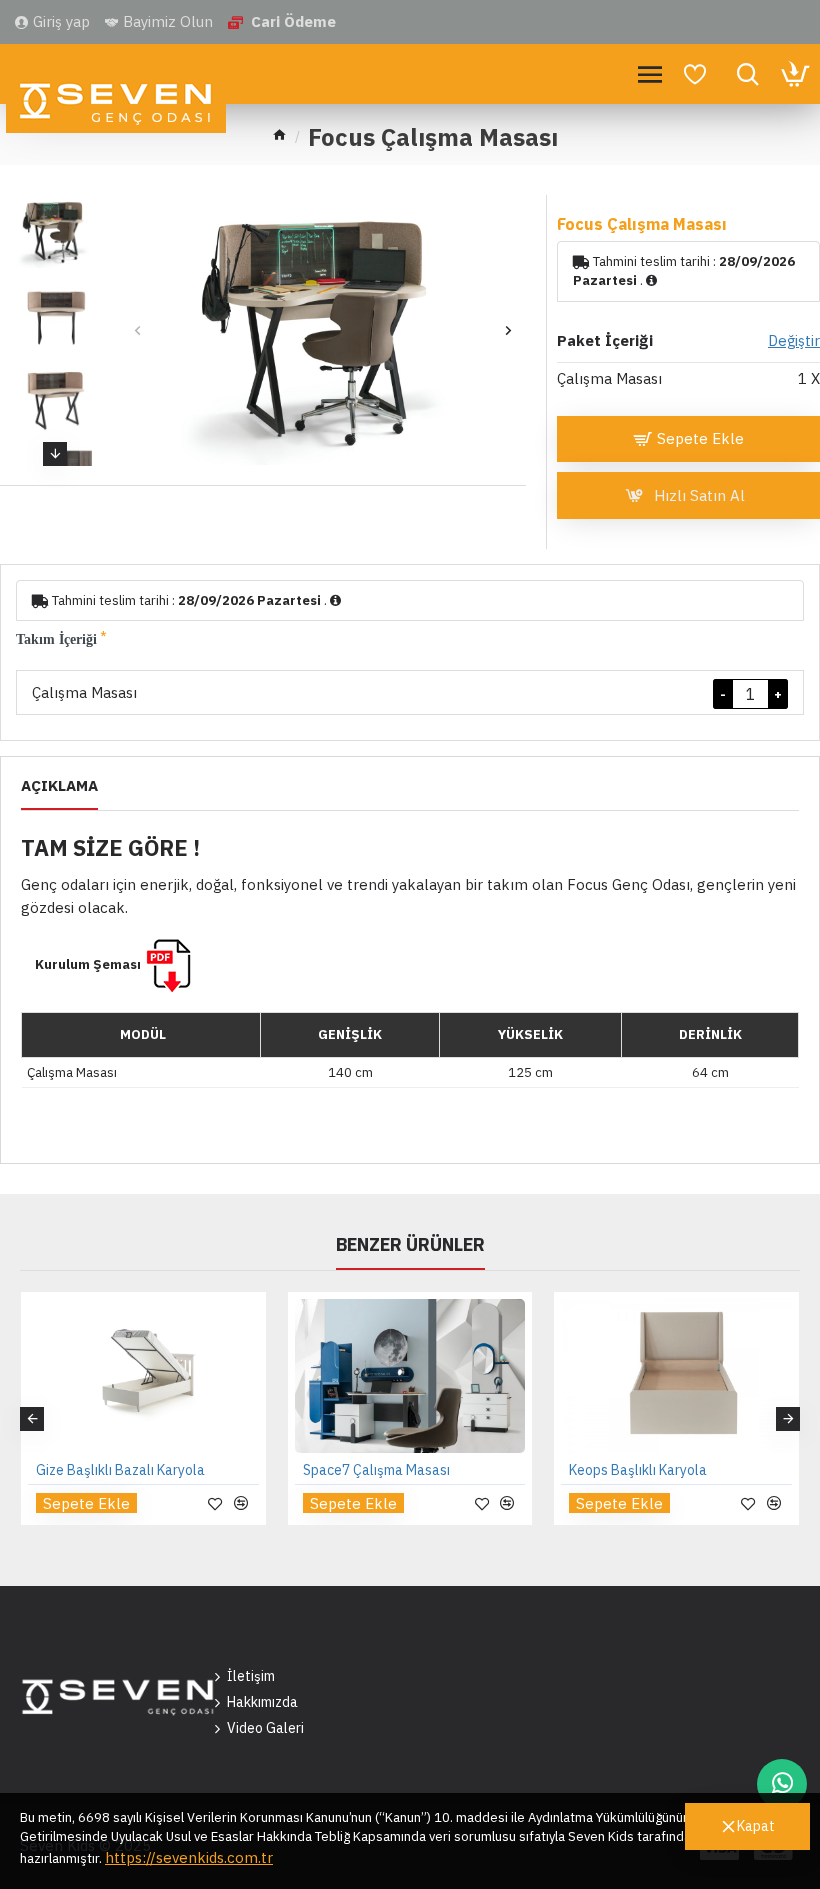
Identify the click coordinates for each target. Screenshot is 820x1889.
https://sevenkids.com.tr (189, 1857)
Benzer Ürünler (410, 1245)
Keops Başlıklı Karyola (638, 1470)
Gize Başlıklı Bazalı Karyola (120, 1470)
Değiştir (794, 340)
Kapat (756, 1826)
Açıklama (59, 786)
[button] (137, 330)
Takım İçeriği (56, 639)
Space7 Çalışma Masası (376, 1470)
